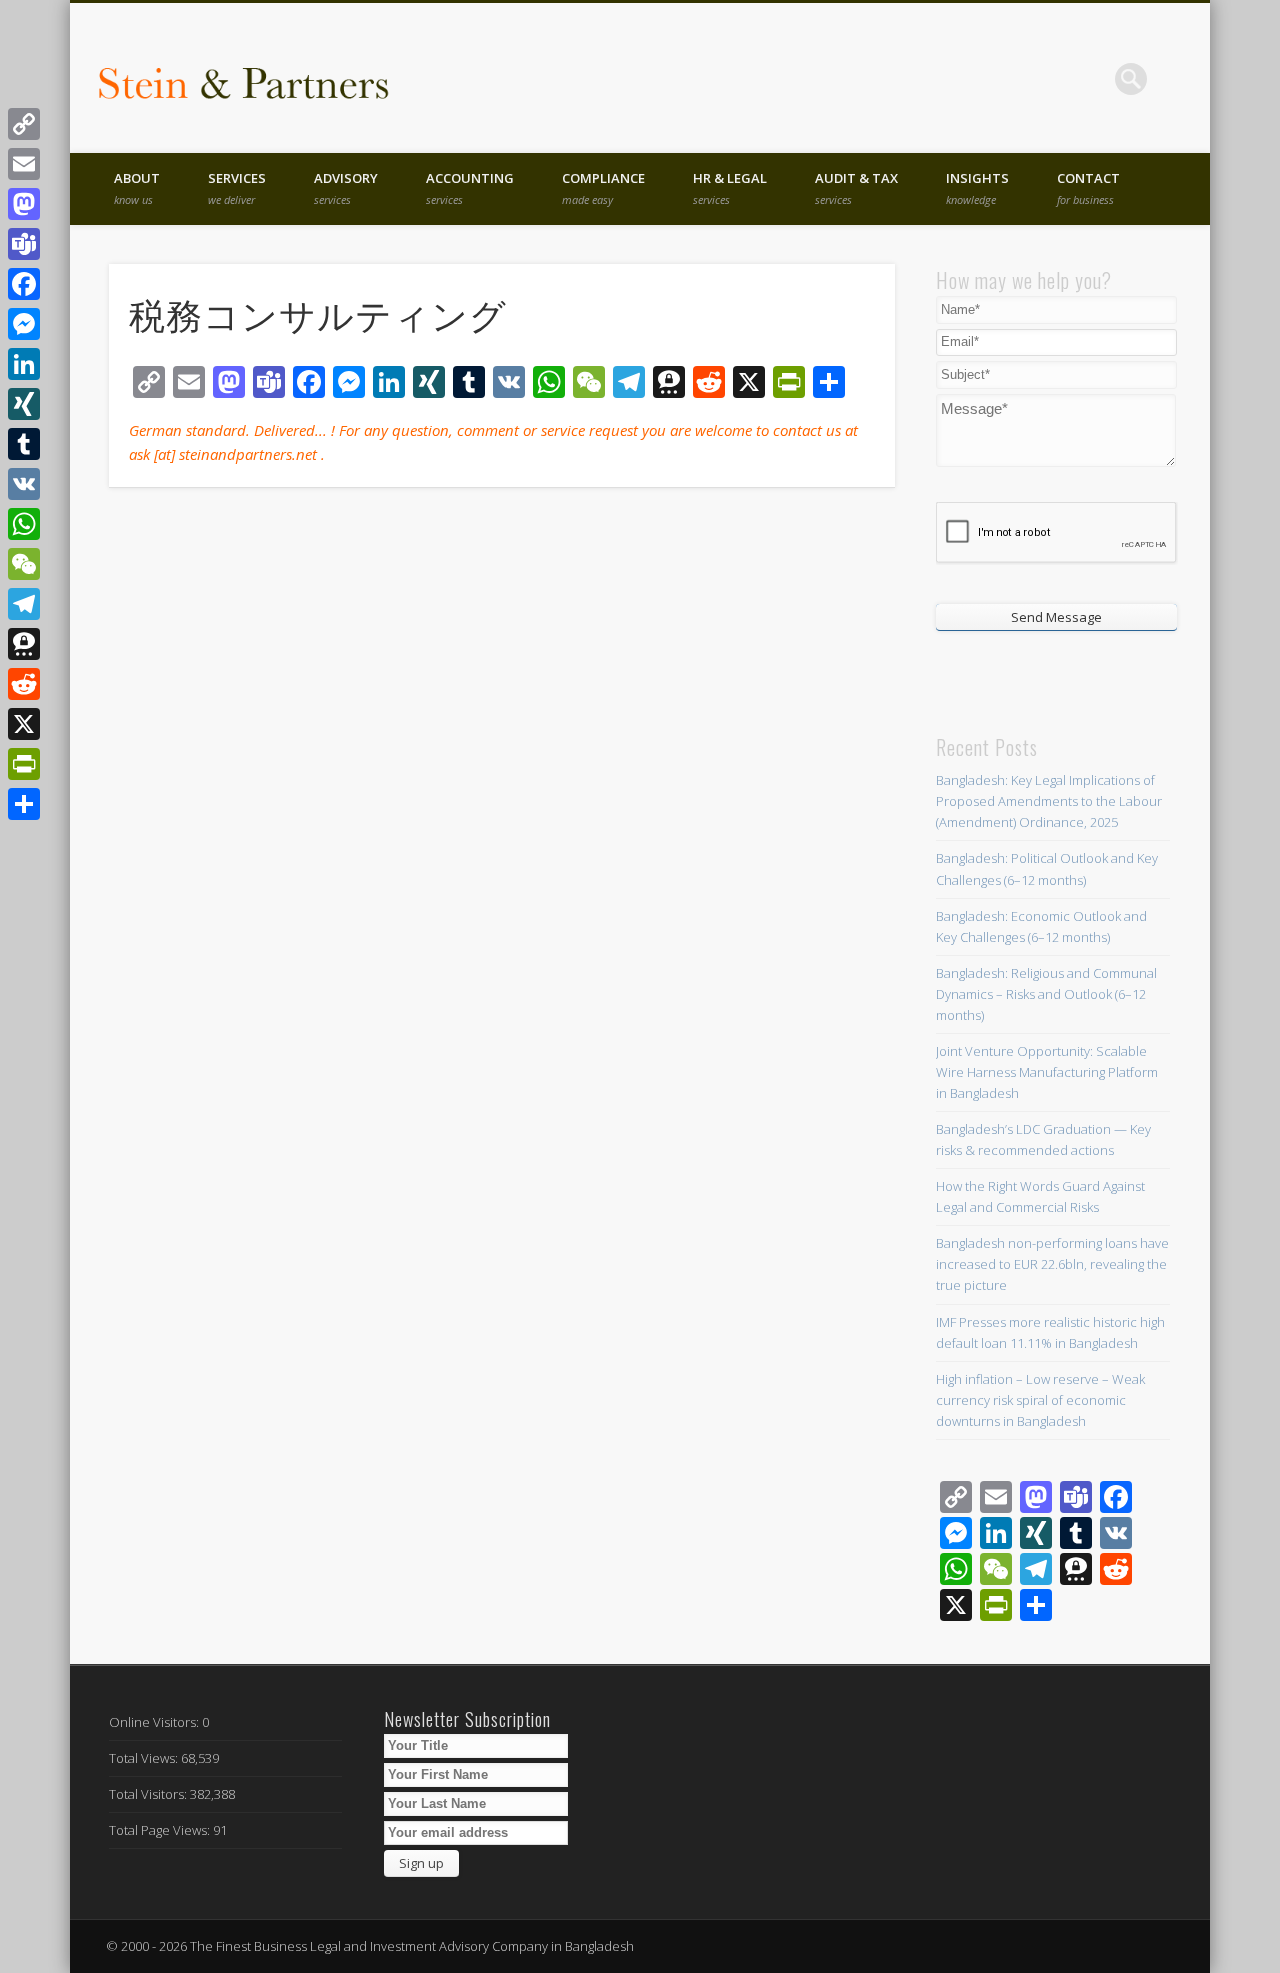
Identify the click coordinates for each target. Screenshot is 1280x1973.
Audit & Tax (856, 188)
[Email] (24, 164)
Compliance (603, 188)
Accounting (470, 188)
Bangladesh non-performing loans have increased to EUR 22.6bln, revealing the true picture (1052, 1264)
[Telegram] (24, 604)
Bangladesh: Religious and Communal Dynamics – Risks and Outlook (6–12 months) (1046, 994)
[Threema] (24, 644)
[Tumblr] (24, 444)
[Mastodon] (24, 204)
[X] (24, 724)
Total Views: (145, 1758)
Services (237, 188)
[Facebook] (24, 284)
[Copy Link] (24, 124)
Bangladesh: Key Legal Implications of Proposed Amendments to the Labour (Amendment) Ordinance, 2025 (1049, 801)
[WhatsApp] (24, 524)
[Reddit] (24, 684)
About (137, 188)
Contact (1088, 188)
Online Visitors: (155, 1722)
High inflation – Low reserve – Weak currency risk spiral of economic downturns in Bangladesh (1040, 1400)
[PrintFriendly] (24, 764)
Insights (977, 188)
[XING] (24, 404)
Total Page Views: (161, 1830)
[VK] (24, 484)
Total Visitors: (149, 1794)
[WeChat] (24, 564)
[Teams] (24, 244)
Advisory (346, 188)
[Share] (24, 804)
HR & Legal (730, 188)
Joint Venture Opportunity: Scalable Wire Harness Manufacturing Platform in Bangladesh (1047, 1072)
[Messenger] (24, 324)
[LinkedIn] (24, 364)
